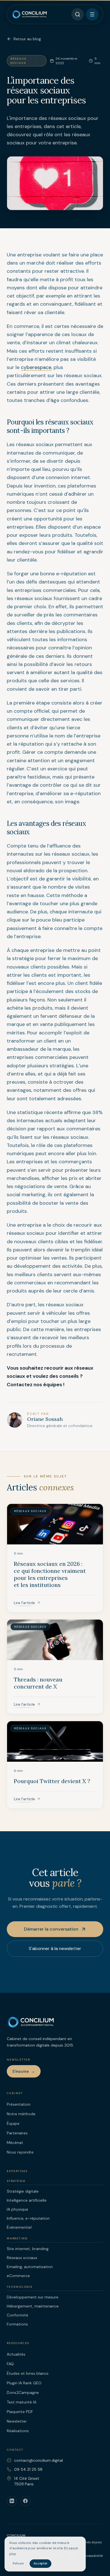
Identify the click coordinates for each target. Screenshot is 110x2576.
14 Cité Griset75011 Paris (27, 2481)
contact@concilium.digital (38, 2460)
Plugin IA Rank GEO (24, 2383)
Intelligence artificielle (27, 2200)
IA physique (17, 2209)
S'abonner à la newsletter (55, 1948)
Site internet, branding (28, 2249)
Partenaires (17, 2133)
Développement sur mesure (33, 2297)
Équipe (13, 2123)
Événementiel (19, 2227)
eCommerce (18, 2276)
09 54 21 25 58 (28, 2469)
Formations (17, 2324)
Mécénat (15, 2143)
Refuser (18, 2563)
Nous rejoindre (20, 2152)
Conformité (17, 2315)
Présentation (19, 2104)
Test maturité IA (22, 2402)
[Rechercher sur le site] (78, 14)
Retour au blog (27, 39)
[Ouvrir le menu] (92, 14)
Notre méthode (21, 2114)
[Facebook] (25, 2501)
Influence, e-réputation (28, 2218)
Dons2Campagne (23, 2392)
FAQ (10, 2364)
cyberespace (36, 367)
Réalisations (18, 2431)
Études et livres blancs (28, 2373)
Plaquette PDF (20, 2412)
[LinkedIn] (12, 2501)
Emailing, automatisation (30, 2267)
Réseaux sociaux (22, 2258)
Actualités (16, 2354)
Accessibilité (92, 2556)
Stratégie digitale (23, 2191)
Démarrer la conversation (51, 1929)
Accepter (40, 2563)
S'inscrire (24, 2071)
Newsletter (17, 2421)
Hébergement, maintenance (33, 2306)
